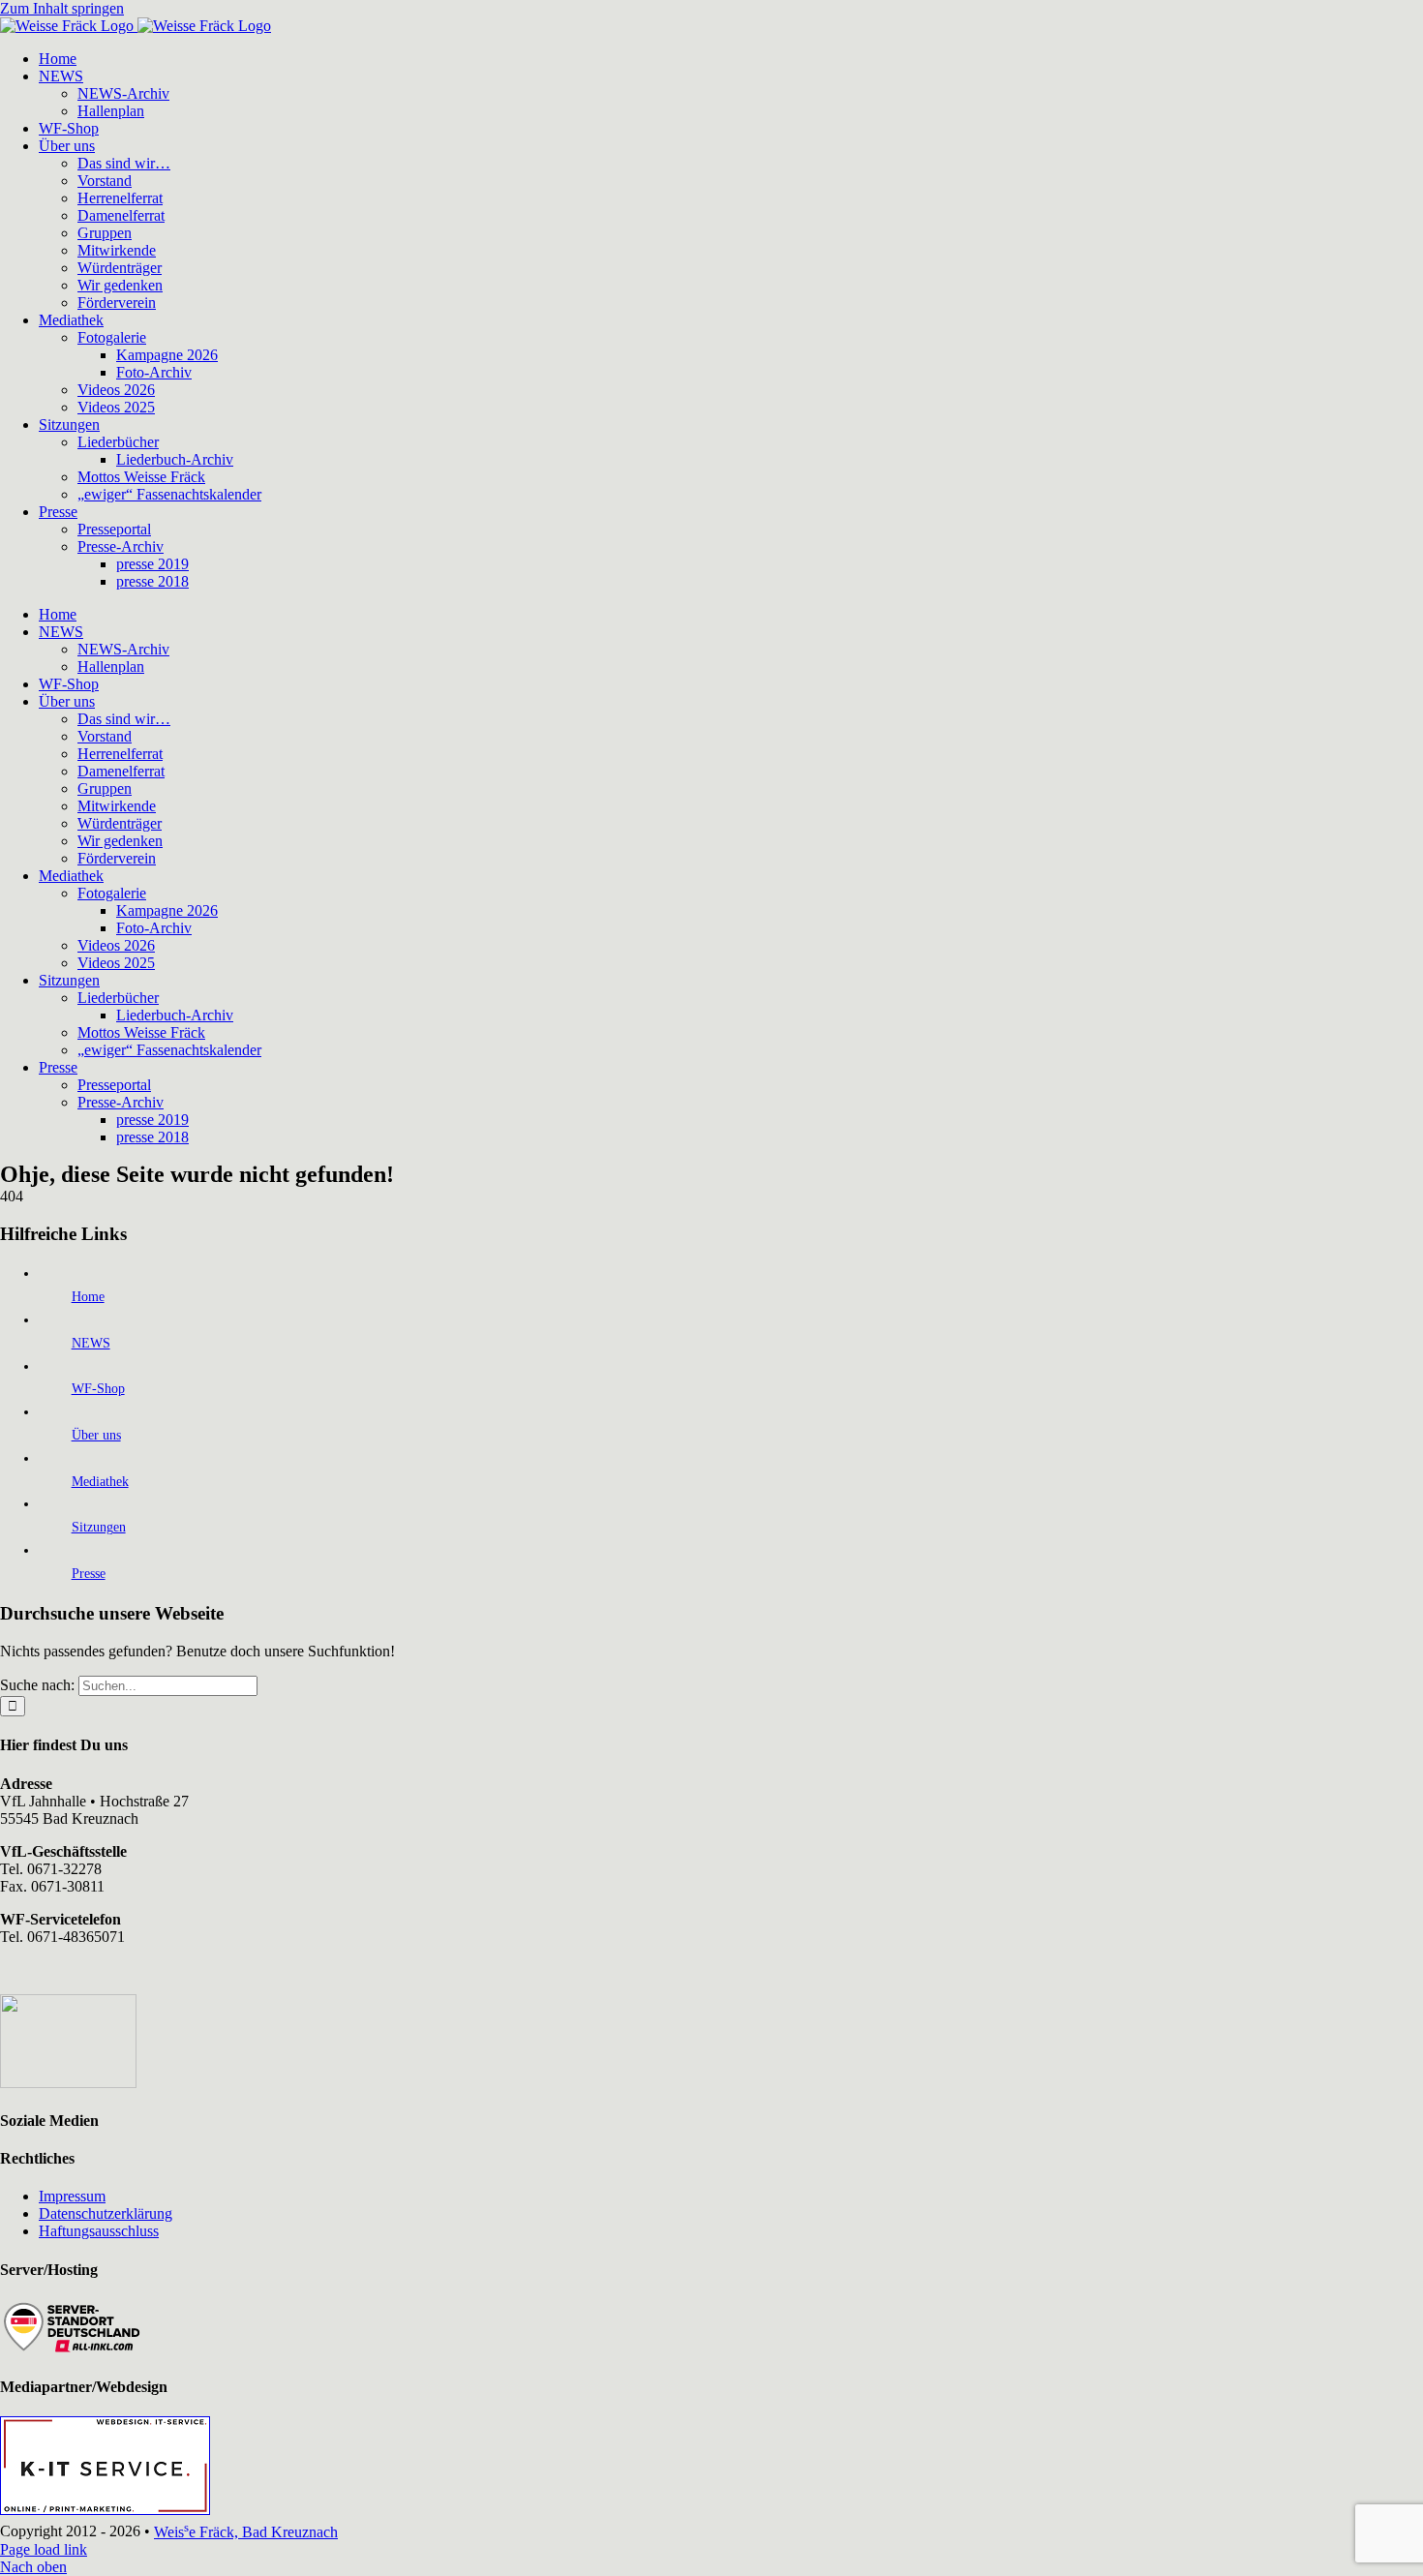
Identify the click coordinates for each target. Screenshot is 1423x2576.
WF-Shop (98, 1389)
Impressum (72, 2196)
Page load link (44, 2549)
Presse (89, 1574)
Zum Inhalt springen (62, 8)
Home (88, 1297)
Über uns (96, 1435)
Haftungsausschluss (99, 2231)
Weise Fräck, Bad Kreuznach (246, 2532)
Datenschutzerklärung (106, 2213)
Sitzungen (99, 1527)
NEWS (91, 1343)
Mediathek (100, 1482)
